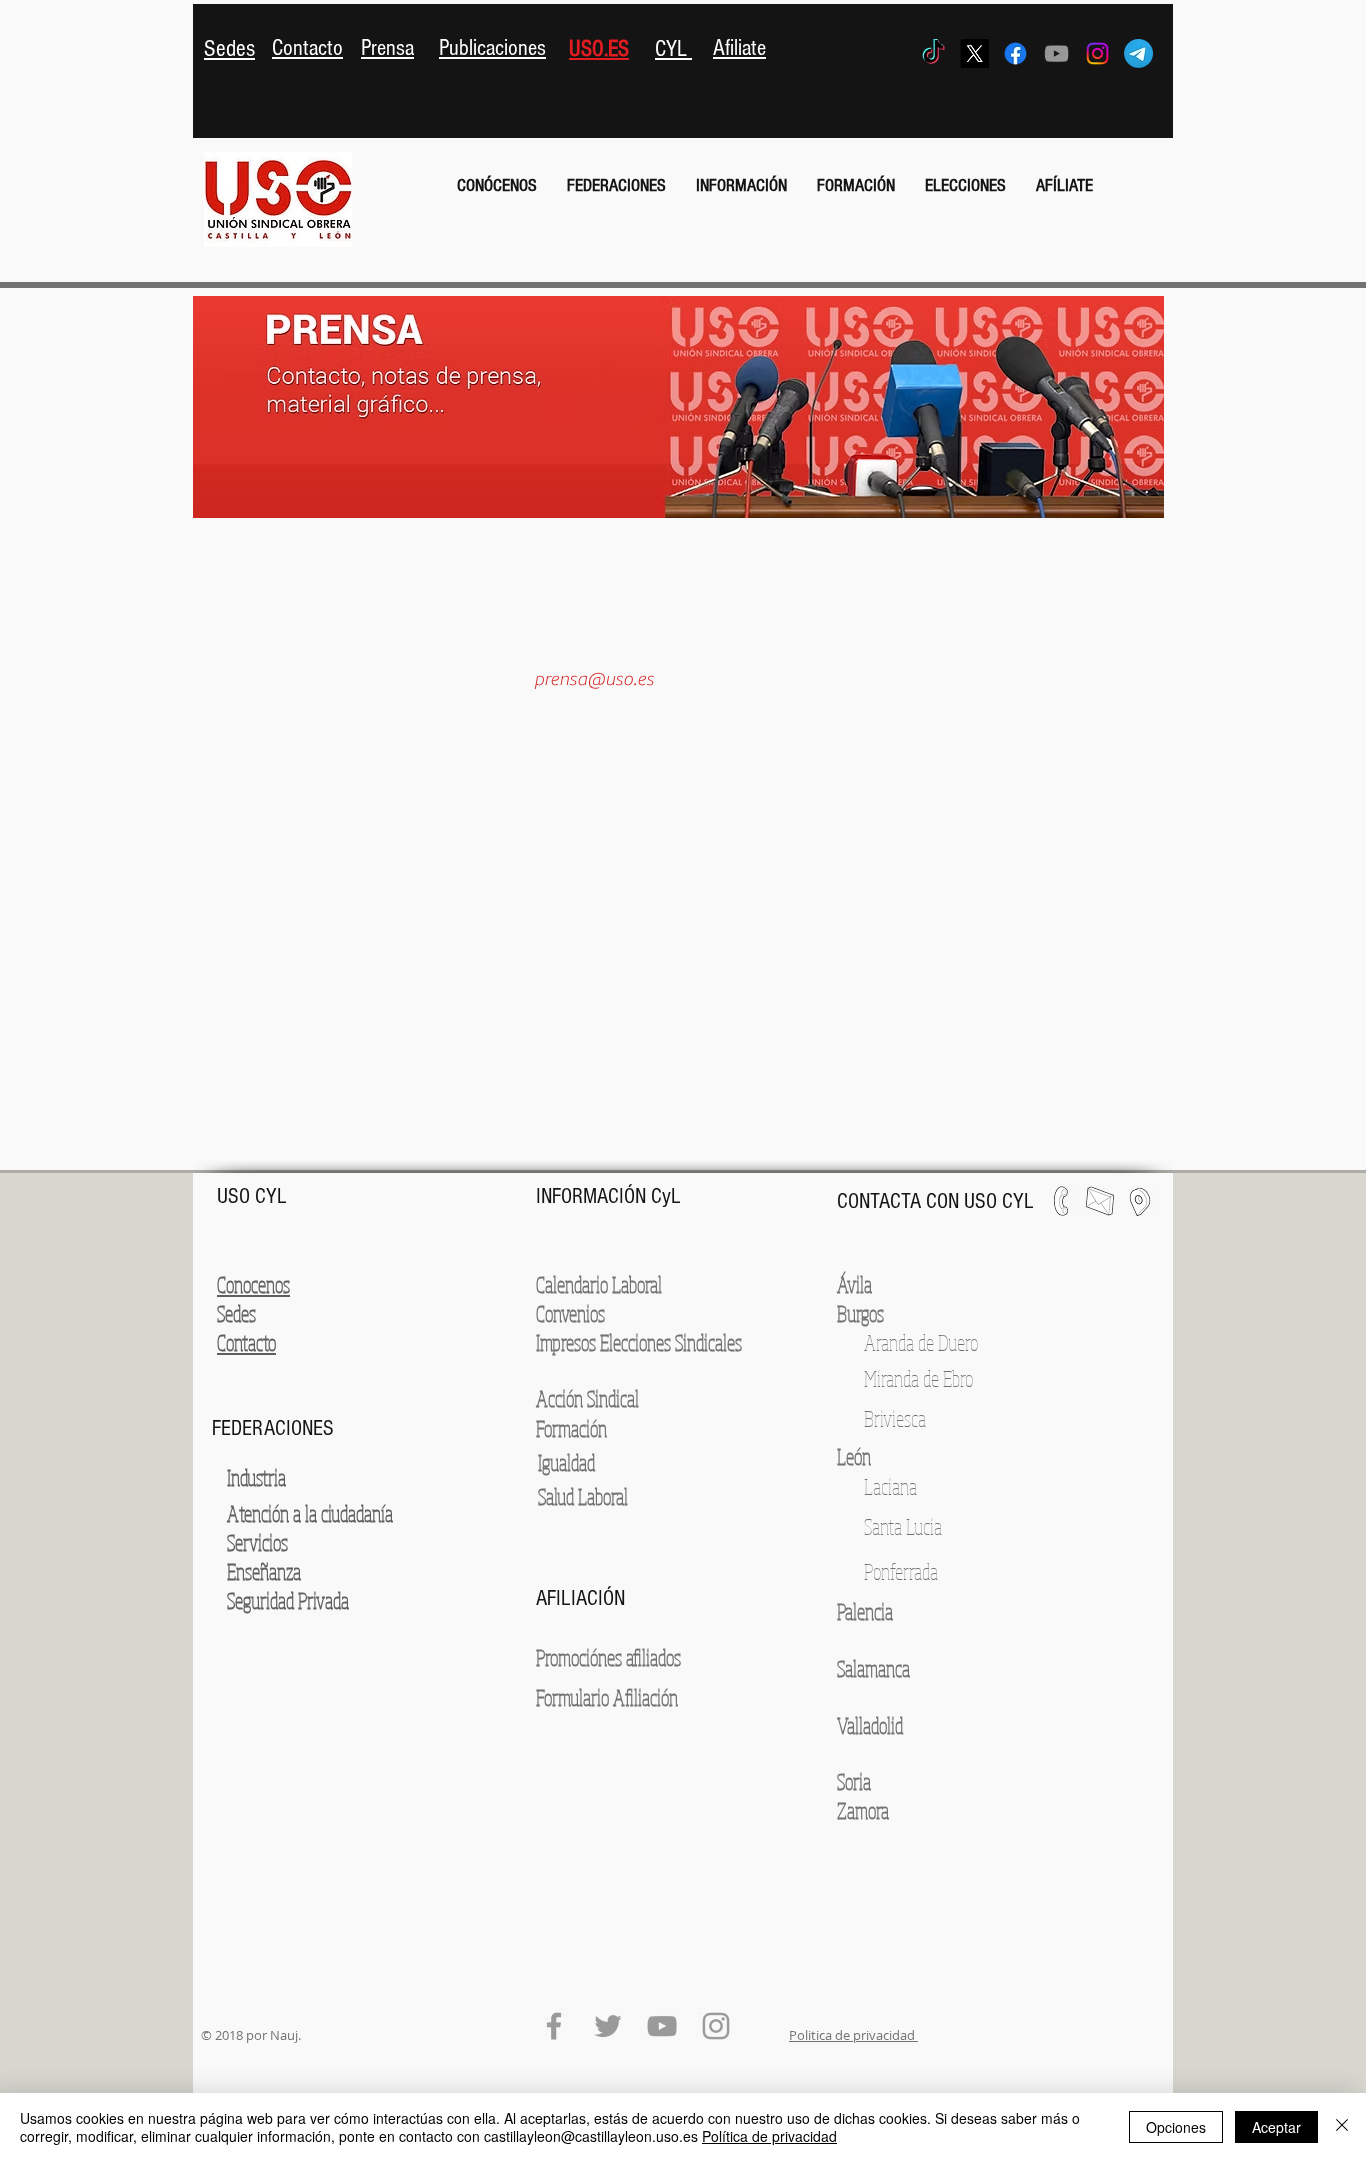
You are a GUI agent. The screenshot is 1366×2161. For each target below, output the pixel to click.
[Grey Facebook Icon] (554, 2026)
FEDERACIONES (273, 1428)
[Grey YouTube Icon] (1056, 53)
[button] (497, 186)
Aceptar (1276, 2127)
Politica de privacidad (853, 2035)
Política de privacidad (769, 2136)
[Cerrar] (1342, 2127)
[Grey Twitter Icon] (608, 2026)
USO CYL (254, 1196)
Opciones (1176, 2127)
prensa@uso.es (594, 679)
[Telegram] (1138, 53)
